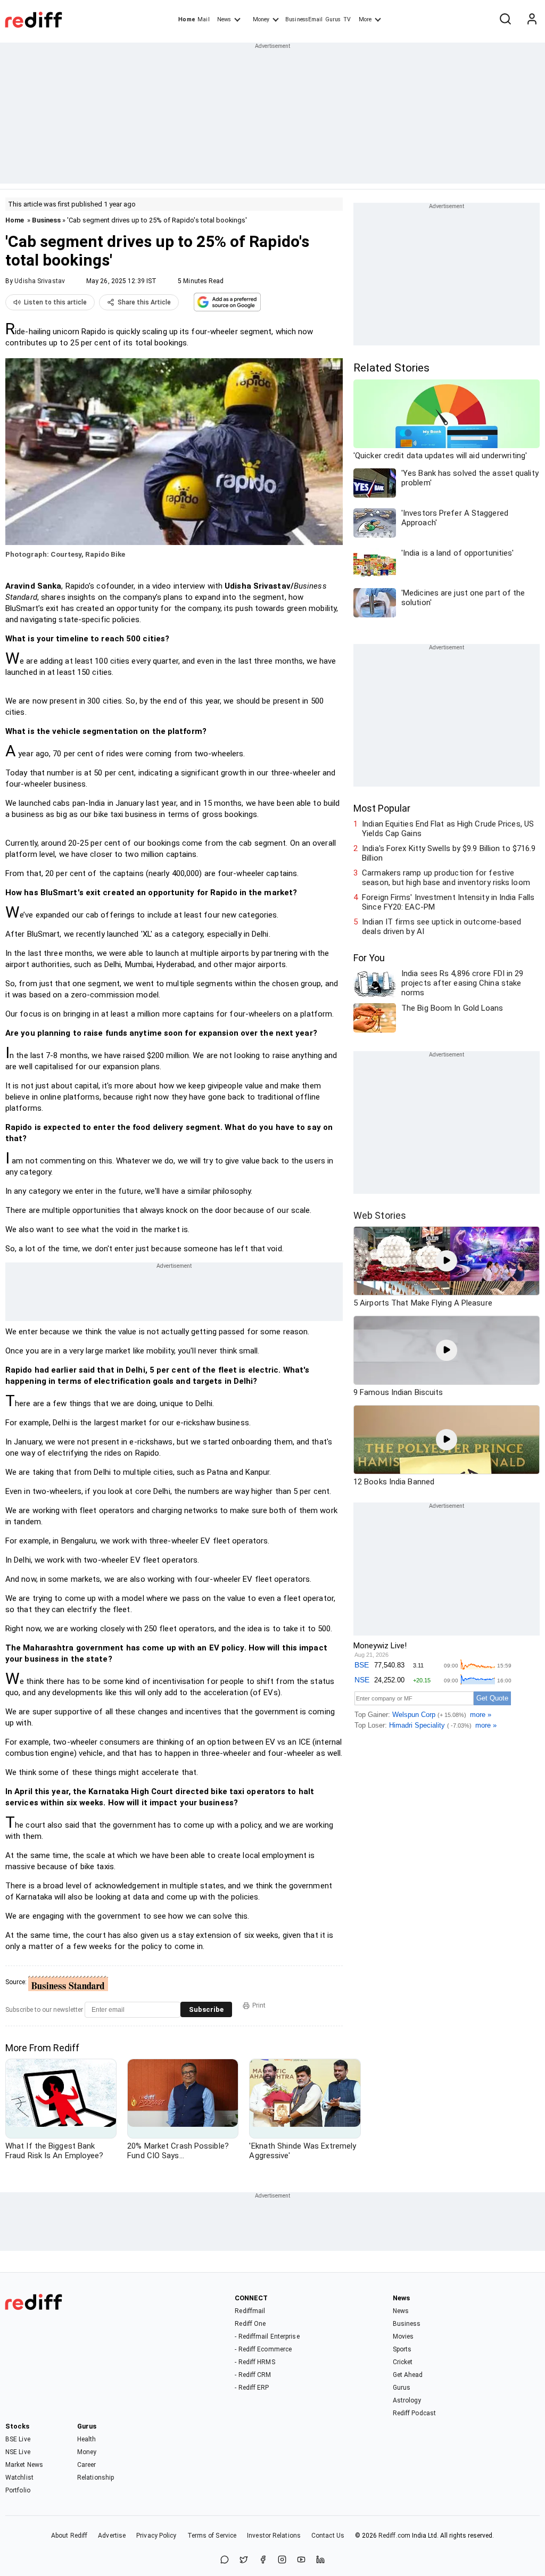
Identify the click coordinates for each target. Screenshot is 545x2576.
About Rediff (69, 2536)
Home (187, 19)
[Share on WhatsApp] (225, 2560)
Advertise (112, 2536)
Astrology (407, 2400)
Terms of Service (212, 2536)
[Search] (505, 20)
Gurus (333, 19)
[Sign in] (532, 20)
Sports (402, 2349)
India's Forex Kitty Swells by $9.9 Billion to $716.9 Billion (449, 853)
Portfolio (18, 2490)
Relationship (96, 2478)
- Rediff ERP (252, 2388)
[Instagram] (282, 2560)
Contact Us (328, 2536)
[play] (447, 1261)
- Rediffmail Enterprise (267, 2336)
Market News (24, 2465)
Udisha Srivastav (40, 281)
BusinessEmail (304, 19)
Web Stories (380, 1215)
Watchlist (19, 2478)
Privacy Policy (156, 2536)
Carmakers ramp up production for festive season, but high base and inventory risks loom (446, 878)
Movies (403, 2336)
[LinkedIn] (320, 2560)
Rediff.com (394, 2536)
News (224, 19)
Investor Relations (274, 2536)
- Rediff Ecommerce (263, 2349)
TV (347, 19)
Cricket (403, 2362)
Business (46, 220)
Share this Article (144, 302)
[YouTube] (301, 2560)
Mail (203, 19)
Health (87, 2439)
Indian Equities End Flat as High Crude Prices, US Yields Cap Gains (448, 829)
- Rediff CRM (253, 2375)
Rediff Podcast (414, 2413)
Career (87, 2465)
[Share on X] (244, 2560)
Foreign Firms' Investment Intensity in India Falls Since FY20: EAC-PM (448, 902)
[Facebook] (263, 2560)
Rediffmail (250, 2311)
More (365, 19)
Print (259, 2005)
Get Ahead (408, 2375)
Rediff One (250, 2324)
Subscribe (206, 2009)
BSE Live (18, 2439)
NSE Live (18, 2452)
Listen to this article (55, 302)
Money (261, 19)
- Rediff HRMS (255, 2362)
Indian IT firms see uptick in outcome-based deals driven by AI (441, 927)
